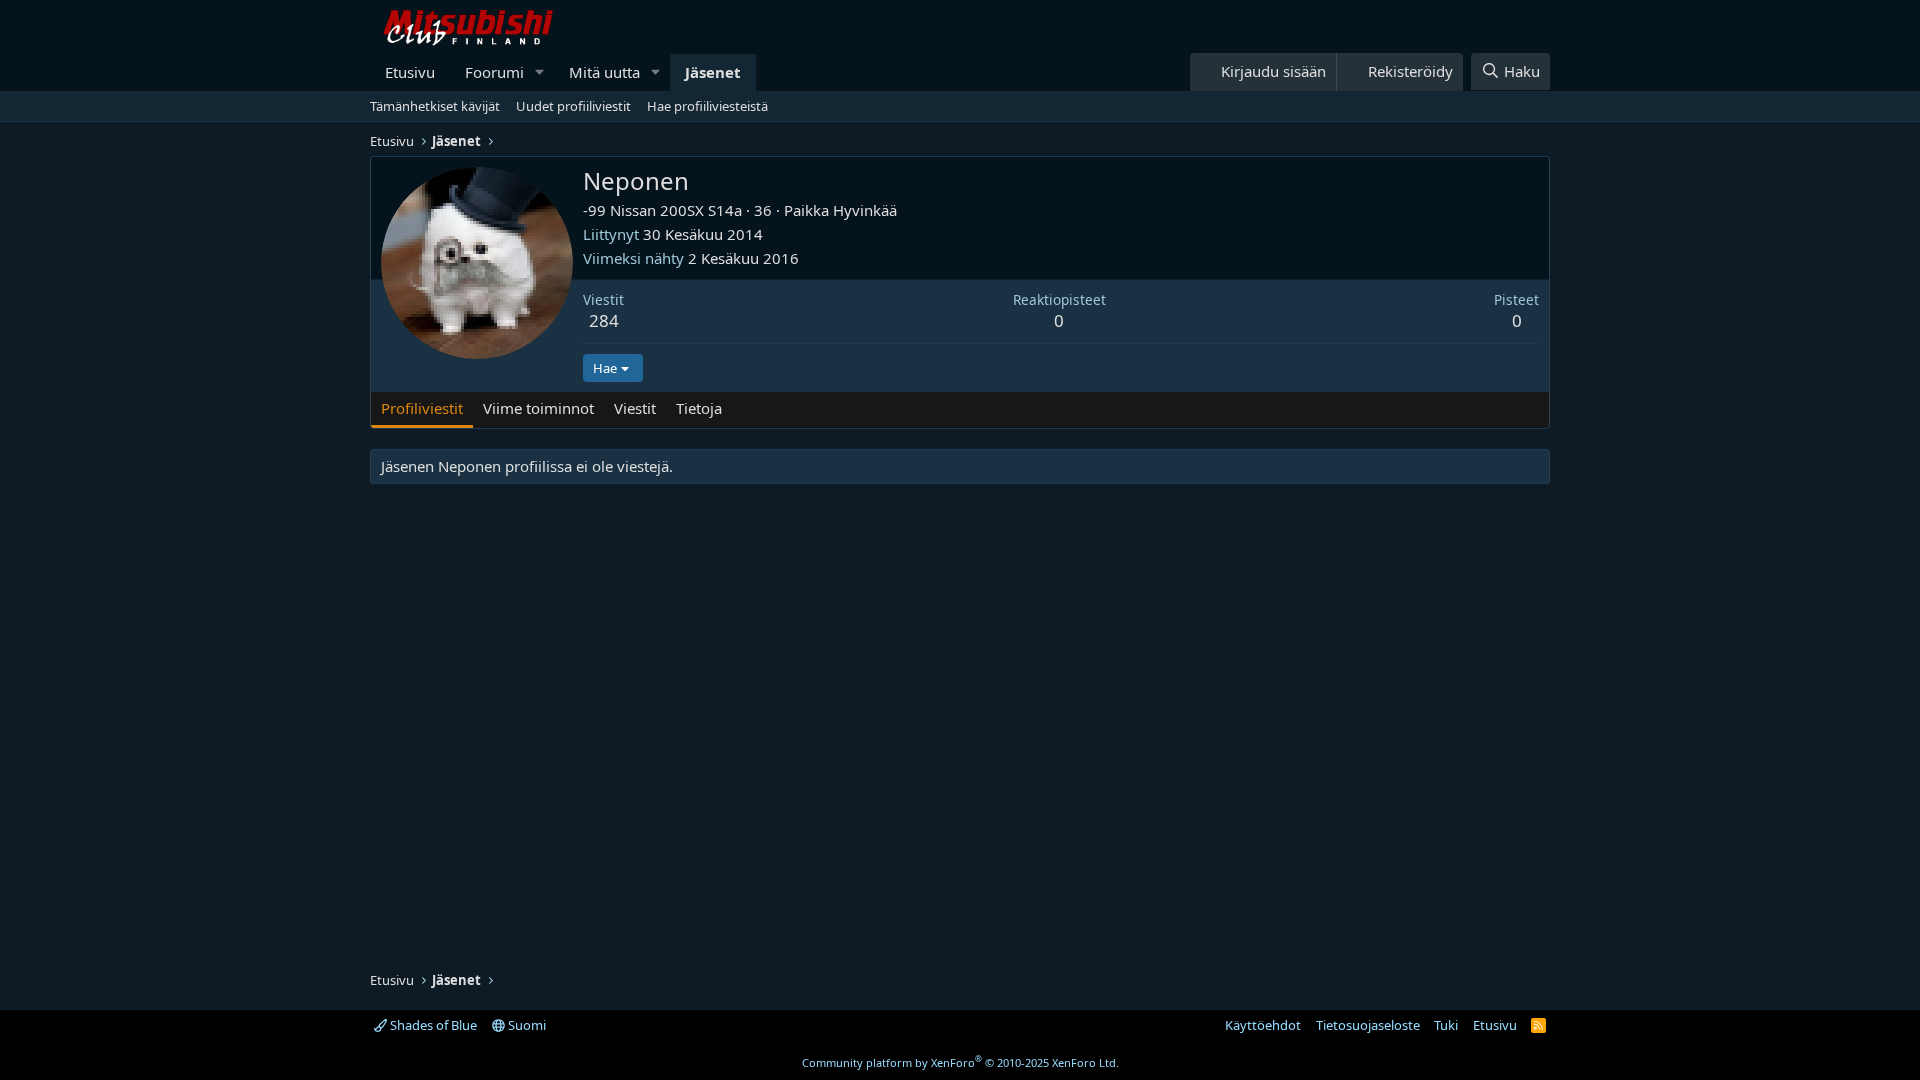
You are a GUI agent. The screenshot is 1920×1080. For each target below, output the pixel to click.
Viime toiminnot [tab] (538, 408)
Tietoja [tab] (699, 408)
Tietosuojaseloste (1368, 1025)
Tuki (1446, 1025)
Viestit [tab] (635, 408)
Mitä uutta (604, 72)
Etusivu (410, 72)
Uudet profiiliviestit (573, 106)
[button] (540, 72)
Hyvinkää (865, 210)
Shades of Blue (432, 1025)
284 (604, 320)
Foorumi (494, 72)
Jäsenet (713, 72)
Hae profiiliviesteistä (707, 106)
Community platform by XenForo (960, 1062)
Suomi (525, 1025)
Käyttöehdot (1263, 1025)
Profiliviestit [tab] (422, 408)
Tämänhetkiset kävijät (435, 106)
